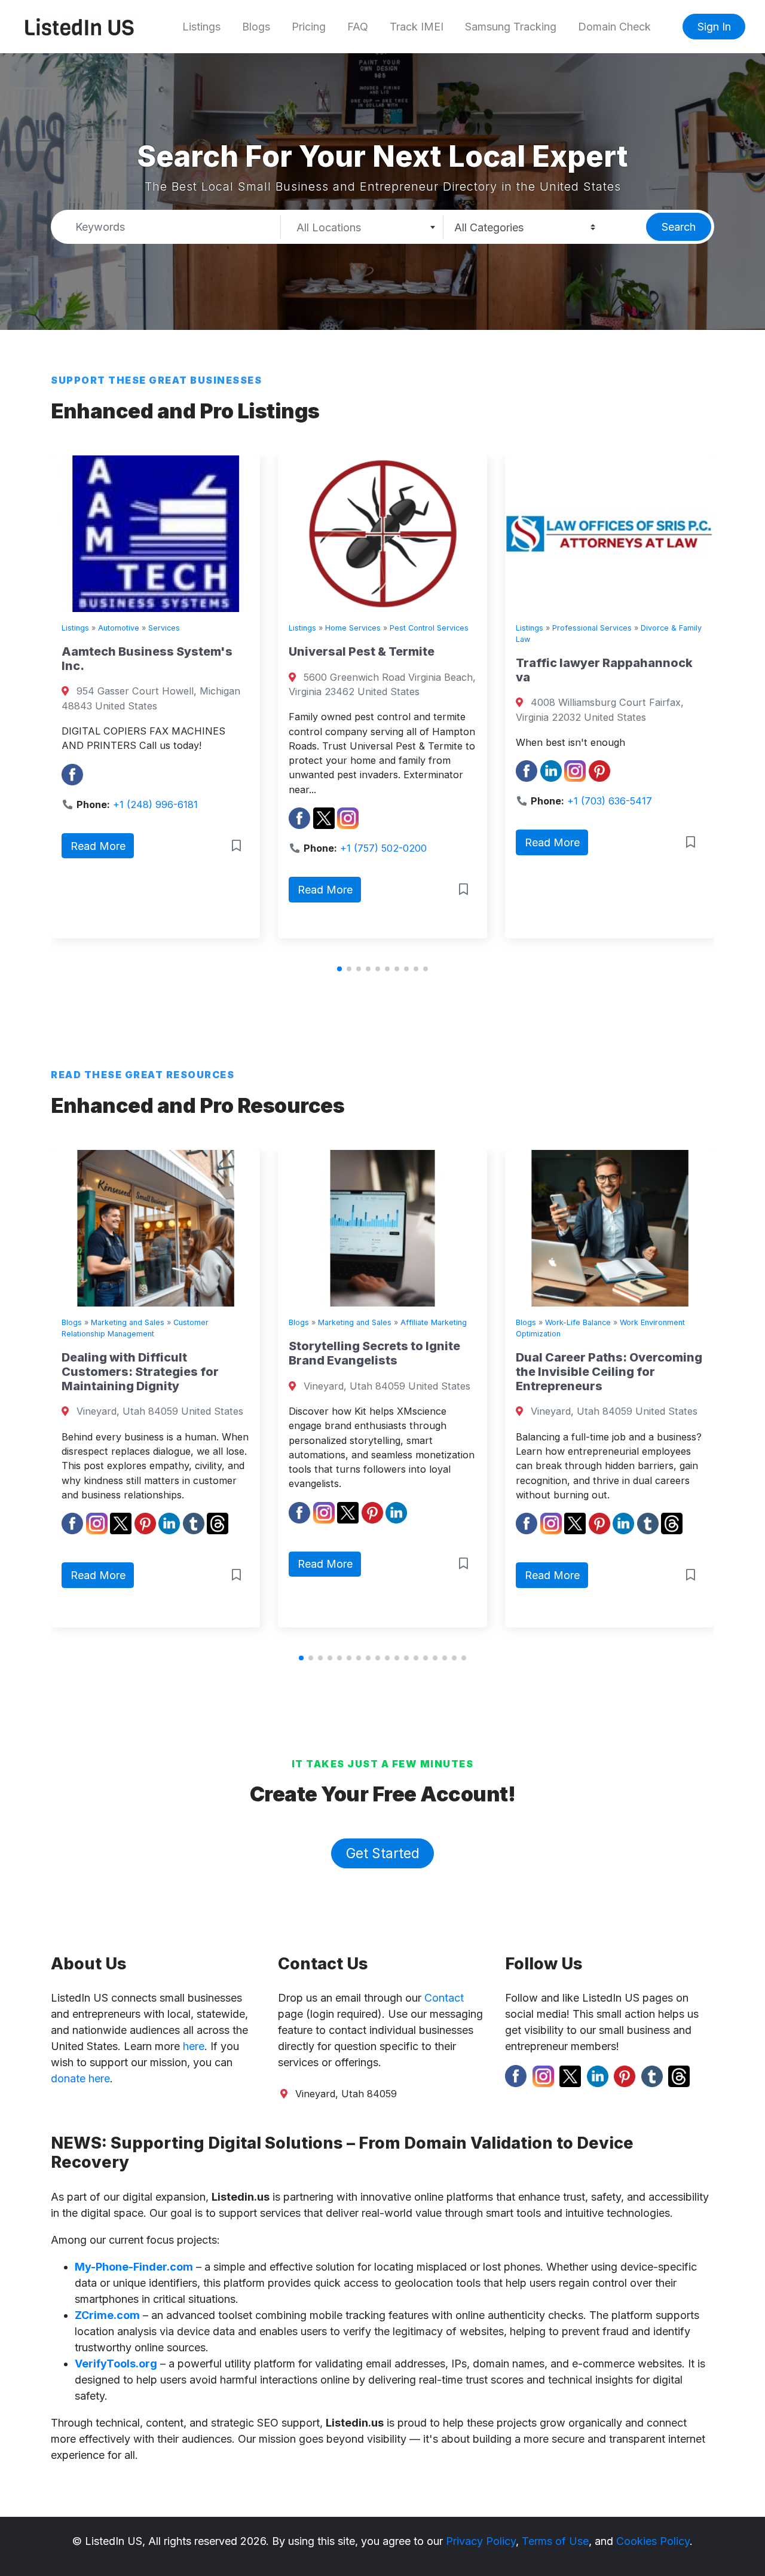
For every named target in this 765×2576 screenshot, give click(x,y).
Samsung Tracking (511, 27)
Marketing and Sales (157, 1322)
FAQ (358, 27)
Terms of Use (555, 2541)
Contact (444, 1998)
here (194, 2046)
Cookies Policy (653, 2541)
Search (679, 227)
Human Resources (608, 1322)
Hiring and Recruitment (691, 1322)
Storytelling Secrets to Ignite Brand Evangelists (177, 1353)
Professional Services (382, 628)
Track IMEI (417, 27)
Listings (201, 27)
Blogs (256, 27)
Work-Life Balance (381, 1322)
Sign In (714, 27)
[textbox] (362, 228)
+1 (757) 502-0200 (174, 848)
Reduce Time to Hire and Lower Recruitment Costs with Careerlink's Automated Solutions (637, 1367)
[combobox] (362, 227)
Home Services (143, 628)
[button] (339, 969)
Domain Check (614, 27)
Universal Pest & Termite (152, 651)
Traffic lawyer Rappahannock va (394, 670)
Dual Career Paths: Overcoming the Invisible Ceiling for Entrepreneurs (412, 1372)
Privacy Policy (481, 2541)
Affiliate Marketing (236, 1322)
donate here (80, 2078)
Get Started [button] (383, 1853)
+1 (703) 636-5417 (400, 801)
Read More (115, 890)
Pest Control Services (219, 628)
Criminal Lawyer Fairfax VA (614, 663)
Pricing (309, 27)
